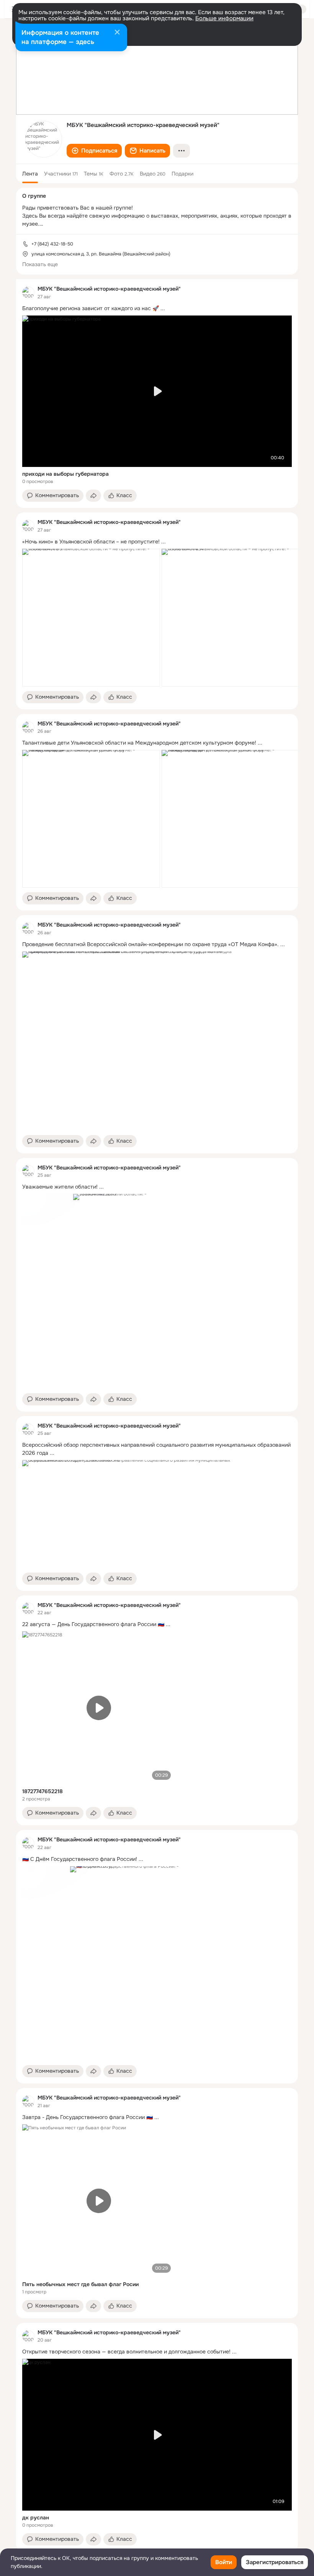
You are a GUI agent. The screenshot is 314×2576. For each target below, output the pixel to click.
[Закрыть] (117, 33)
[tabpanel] (157, 1415)
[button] (94, 151)
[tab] (30, 174)
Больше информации (224, 18)
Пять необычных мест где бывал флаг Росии (80, 2284)
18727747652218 (43, 1791)
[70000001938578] (28, 293)
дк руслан (36, 2517)
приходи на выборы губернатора (65, 474)
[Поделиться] (93, 496)
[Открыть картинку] (91, 618)
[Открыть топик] (157, 308)
